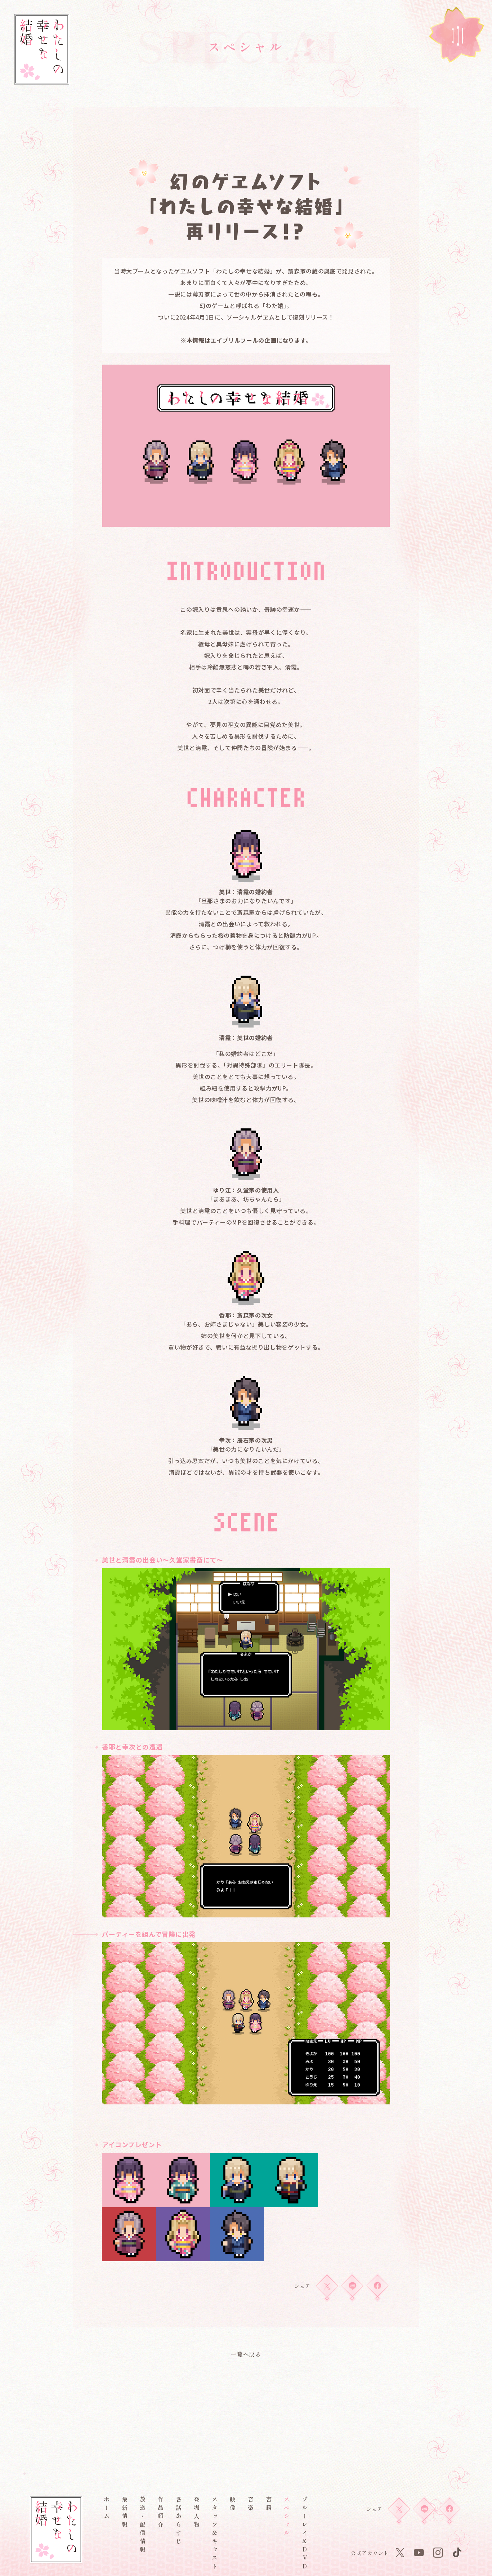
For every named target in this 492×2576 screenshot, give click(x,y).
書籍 (269, 2505)
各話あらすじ (179, 2521)
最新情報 (125, 2513)
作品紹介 (161, 2513)
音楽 (251, 2505)
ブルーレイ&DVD (305, 2534)
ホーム (107, 2509)
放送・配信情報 (143, 2526)
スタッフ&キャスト (215, 2534)
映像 (233, 2505)
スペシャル (287, 2517)
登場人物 (197, 2513)
